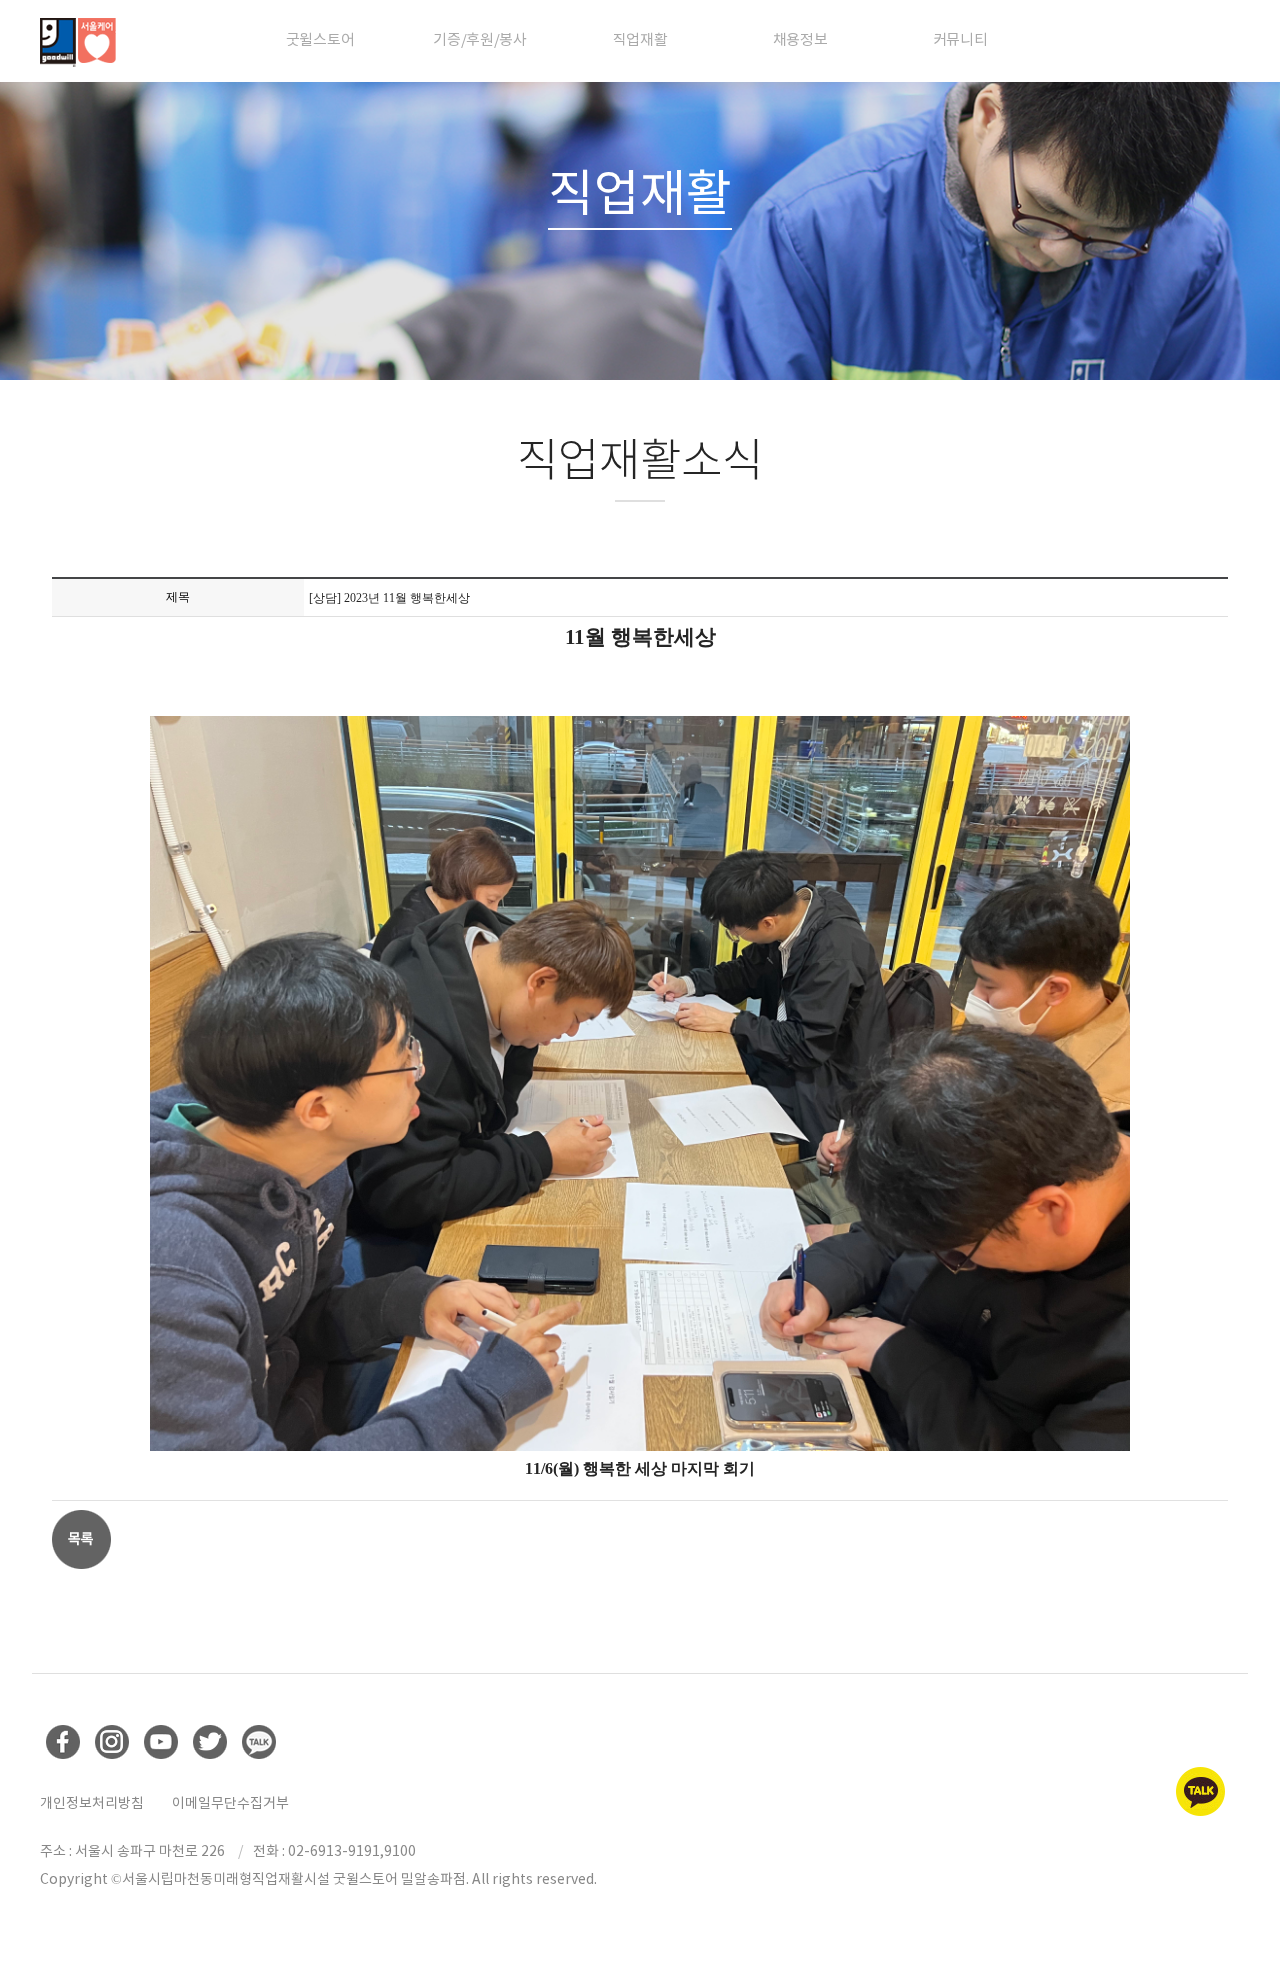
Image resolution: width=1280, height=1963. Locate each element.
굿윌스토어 (320, 39)
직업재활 (640, 39)
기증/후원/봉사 (480, 39)
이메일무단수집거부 (230, 1803)
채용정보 (800, 39)
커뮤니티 (960, 39)
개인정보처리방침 (92, 1803)
